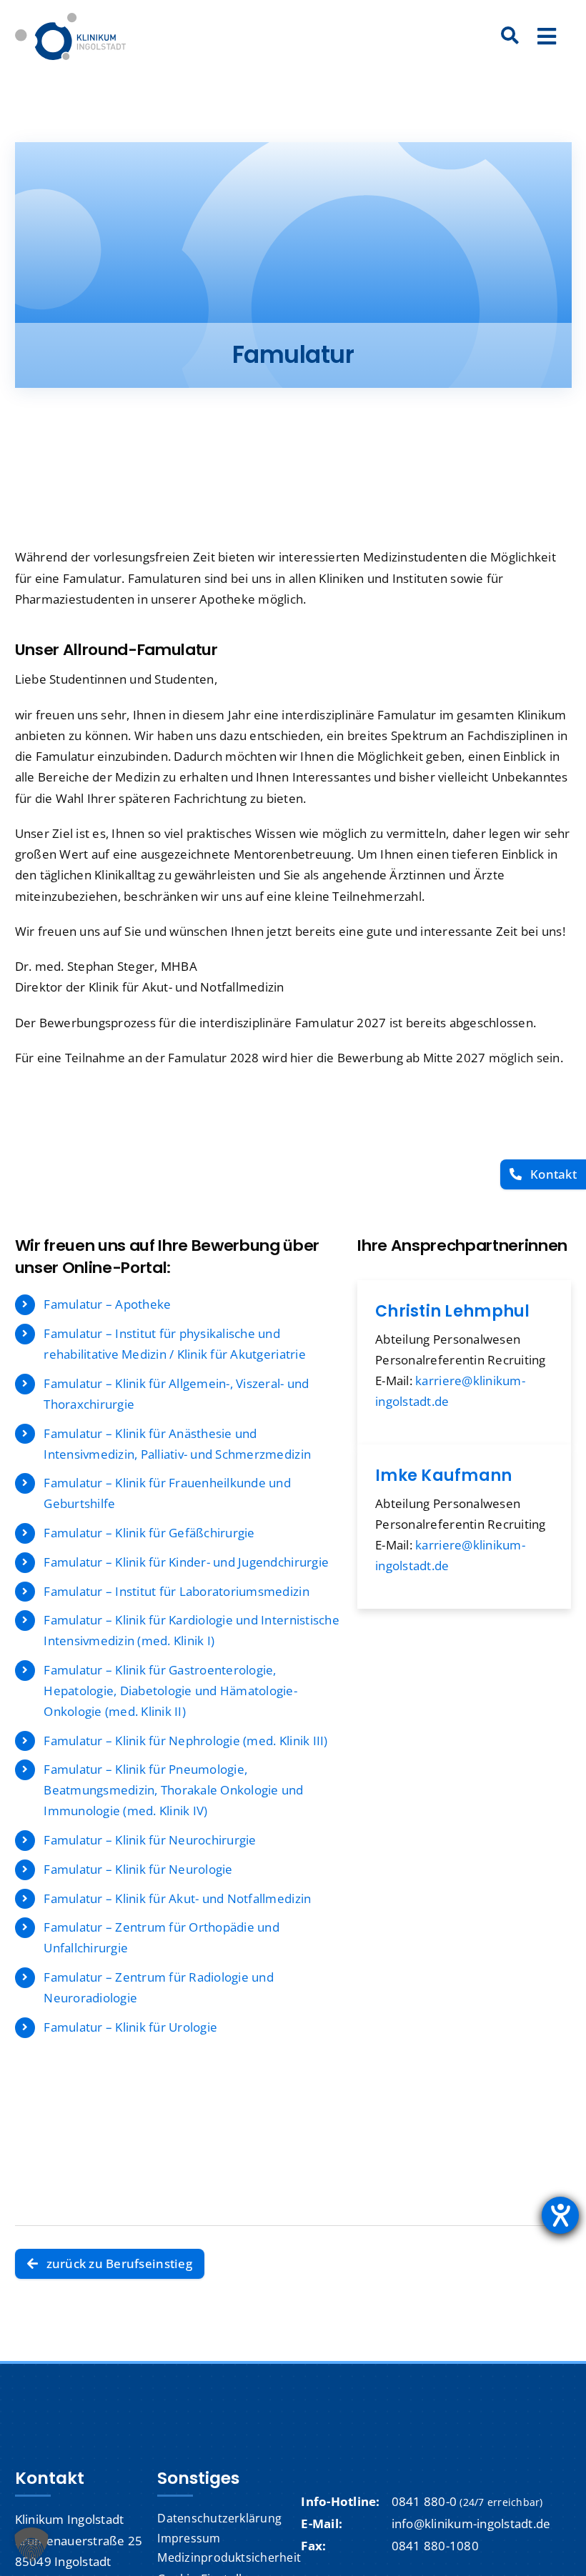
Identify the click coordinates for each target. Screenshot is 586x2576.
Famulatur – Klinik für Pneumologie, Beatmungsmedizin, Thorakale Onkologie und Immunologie (173, 1790)
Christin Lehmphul (452, 1311)
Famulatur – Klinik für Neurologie (138, 1869)
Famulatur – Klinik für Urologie (130, 2027)
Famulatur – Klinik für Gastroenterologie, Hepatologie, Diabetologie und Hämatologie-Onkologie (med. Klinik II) (170, 1691)
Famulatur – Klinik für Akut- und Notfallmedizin (177, 1898)
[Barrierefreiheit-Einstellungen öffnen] (560, 2215)
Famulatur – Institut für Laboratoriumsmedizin (176, 1591)
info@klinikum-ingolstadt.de (471, 2523)
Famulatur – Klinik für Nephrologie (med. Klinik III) (185, 1741)
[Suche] (510, 36)
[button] (31, 2545)
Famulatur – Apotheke (107, 1304)
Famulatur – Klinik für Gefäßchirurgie (149, 1533)
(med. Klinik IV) (165, 1811)
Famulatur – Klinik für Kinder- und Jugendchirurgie (186, 1562)
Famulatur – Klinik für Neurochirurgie (150, 1840)
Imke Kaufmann (443, 1476)
